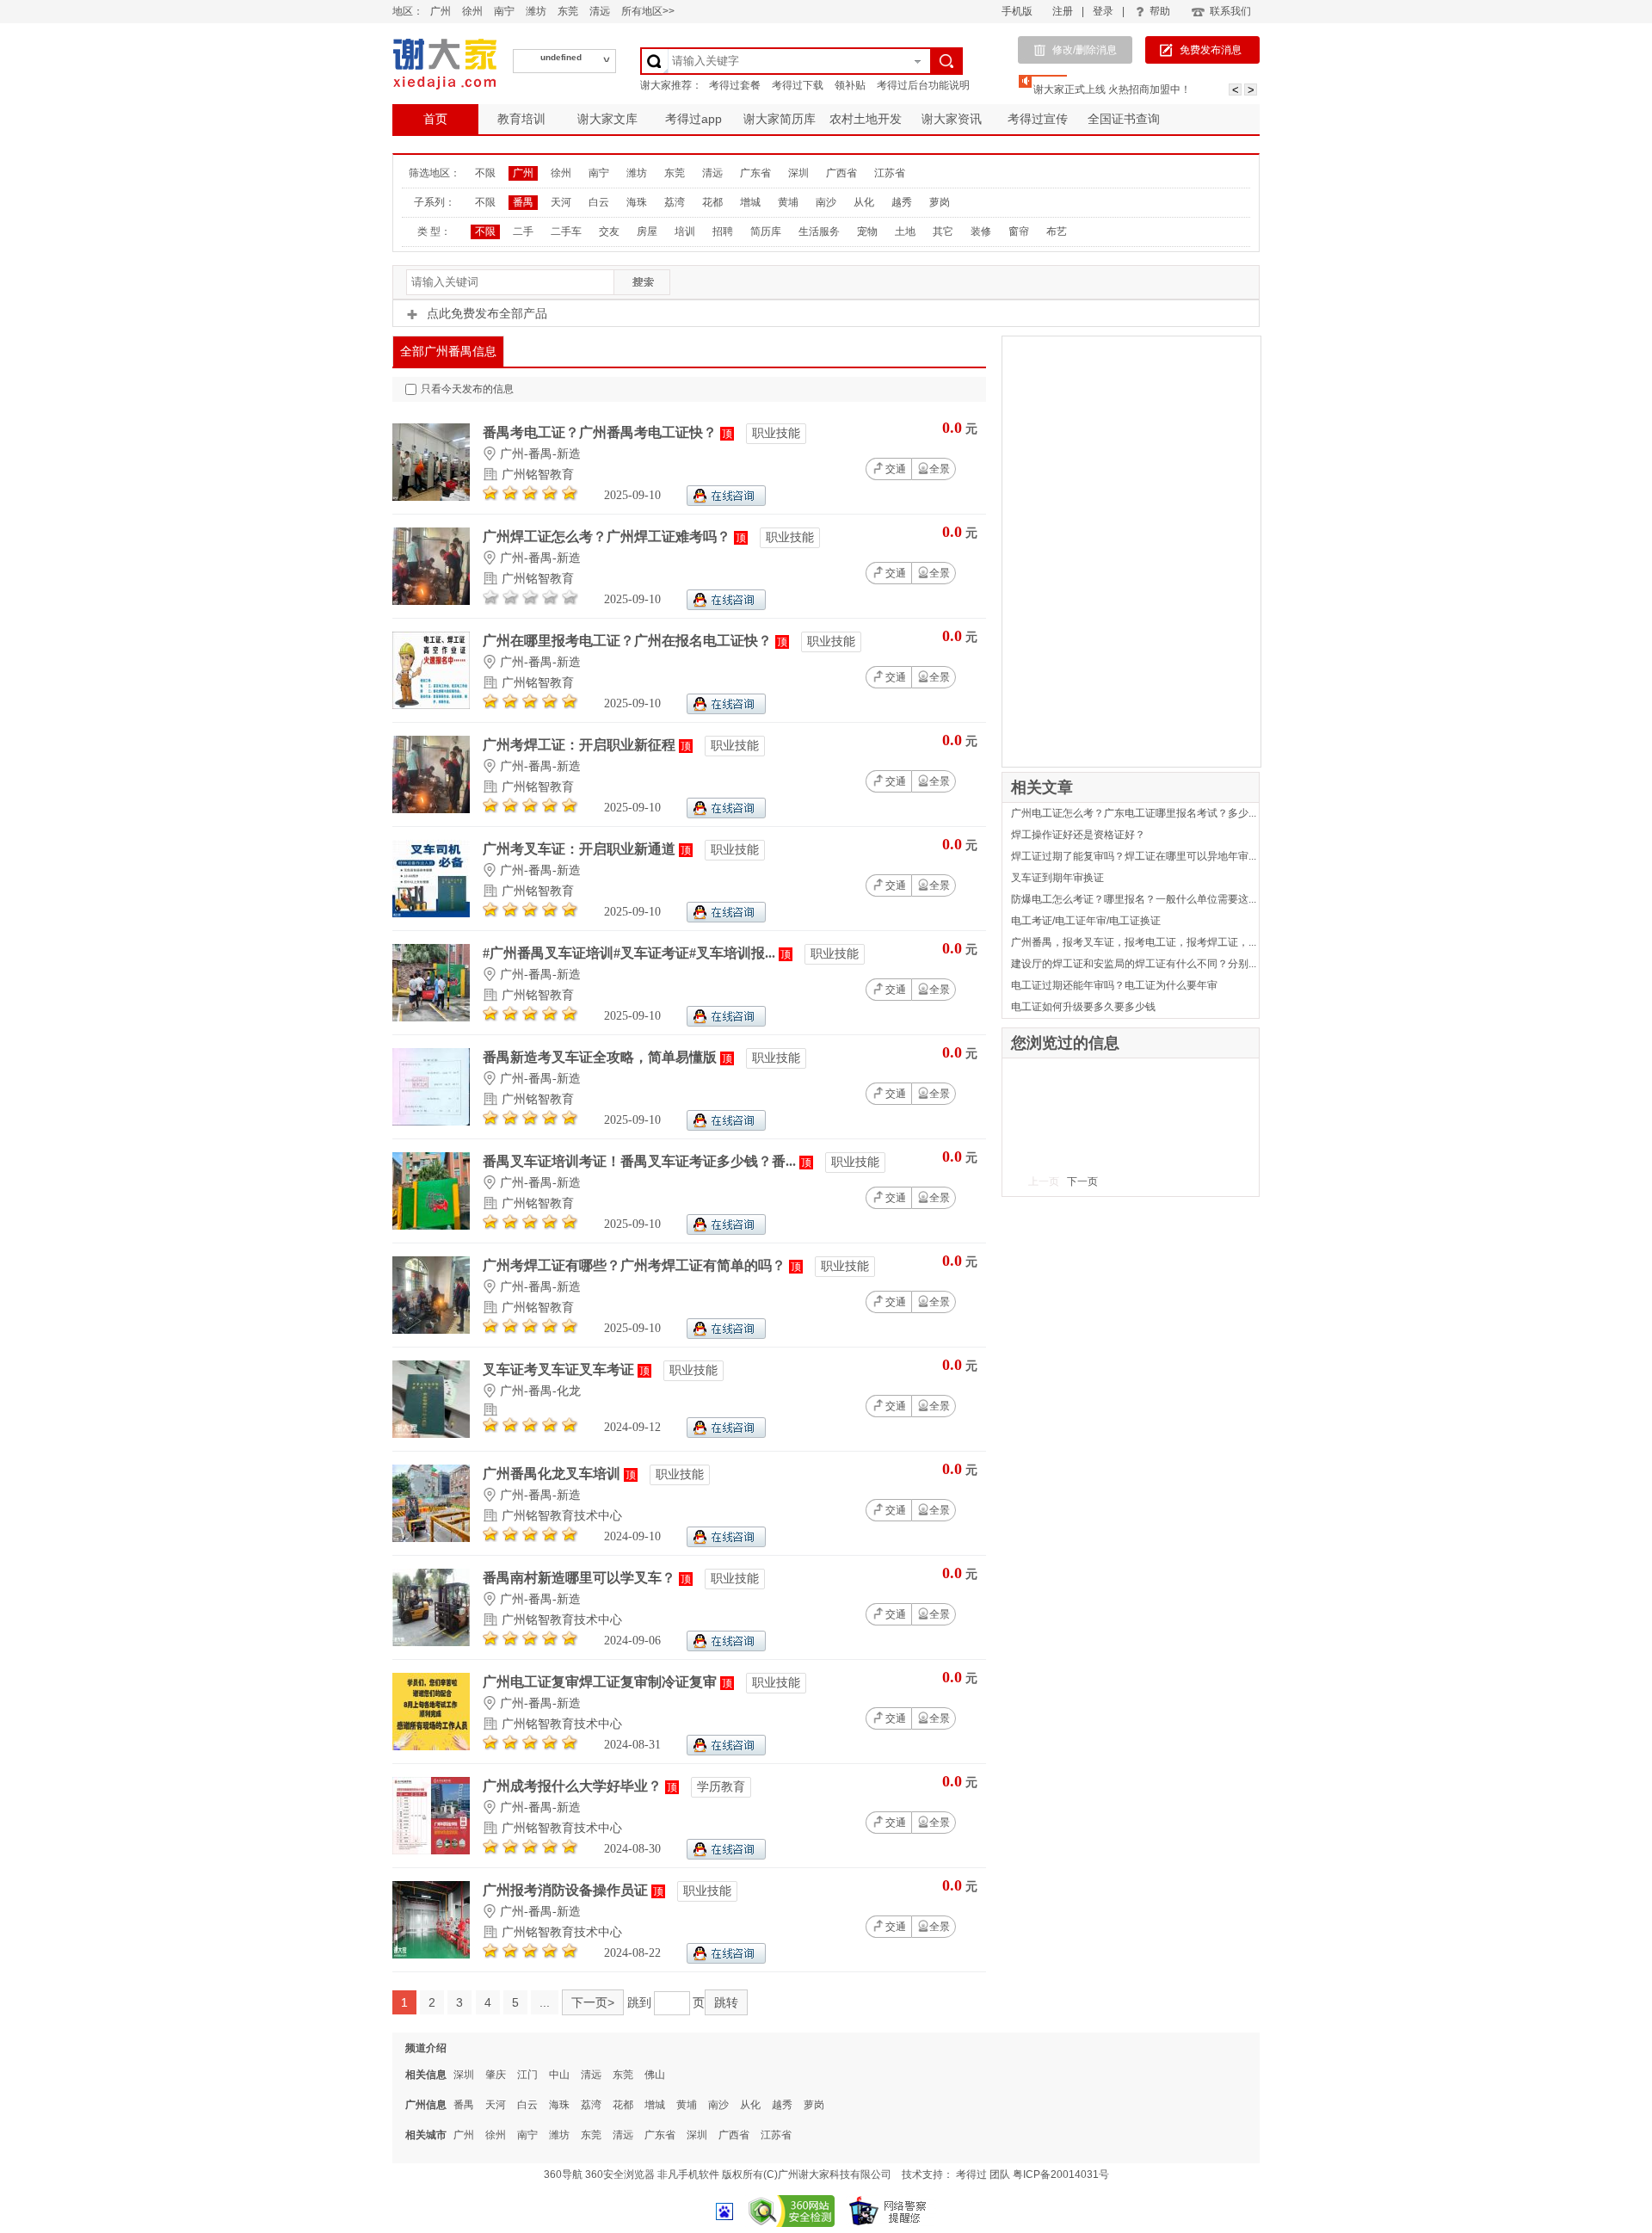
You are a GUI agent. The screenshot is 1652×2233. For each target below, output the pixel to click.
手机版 (1017, 11)
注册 (1063, 11)
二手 (523, 231)
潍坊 (536, 11)
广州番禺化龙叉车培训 (553, 1474)
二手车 (566, 231)
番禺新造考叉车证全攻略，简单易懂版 (601, 1057)
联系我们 (1230, 11)
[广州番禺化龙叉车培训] (431, 1538)
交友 (609, 231)
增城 (750, 202)
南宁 (504, 11)
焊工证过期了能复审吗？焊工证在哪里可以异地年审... (1134, 856)
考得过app (693, 119)
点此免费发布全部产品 (487, 313)
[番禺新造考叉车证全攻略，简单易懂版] (431, 1122)
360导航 (563, 2174)
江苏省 (890, 173)
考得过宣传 (1038, 119)
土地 (905, 231)
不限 (485, 173)
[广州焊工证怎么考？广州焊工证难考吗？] (431, 601)
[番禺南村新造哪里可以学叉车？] (431, 1642)
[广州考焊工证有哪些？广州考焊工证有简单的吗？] (431, 1330)
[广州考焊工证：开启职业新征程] (431, 809)
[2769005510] (726, 1434)
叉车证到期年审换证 (1057, 878)
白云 (599, 202)
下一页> (593, 2002)
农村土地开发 (866, 119)
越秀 (902, 202)
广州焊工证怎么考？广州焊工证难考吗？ (608, 537)
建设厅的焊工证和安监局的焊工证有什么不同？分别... (1134, 964)
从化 (864, 202)
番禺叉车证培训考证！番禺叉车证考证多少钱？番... (641, 1161)
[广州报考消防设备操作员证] (431, 1955)
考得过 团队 (984, 2174)
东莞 (568, 11)
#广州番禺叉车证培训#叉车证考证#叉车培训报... (631, 953)
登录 (1103, 11)
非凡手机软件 (688, 2174)
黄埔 (788, 202)
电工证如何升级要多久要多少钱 (1083, 1007)
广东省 (755, 173)
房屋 (647, 231)
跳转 (726, 2002)
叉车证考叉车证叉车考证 (560, 1369)
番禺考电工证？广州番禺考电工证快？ (601, 432)
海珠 (637, 202)
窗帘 (1019, 231)
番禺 (523, 202)
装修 (981, 231)
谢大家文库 (607, 119)
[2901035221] (726, 1543)
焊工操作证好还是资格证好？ (1078, 835)
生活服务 (819, 231)
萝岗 (940, 202)
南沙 (826, 202)
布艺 (1057, 231)
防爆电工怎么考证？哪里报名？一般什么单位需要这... (1134, 899)
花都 (712, 202)
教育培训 (521, 119)
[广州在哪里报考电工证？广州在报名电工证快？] (431, 705)
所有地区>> (648, 11)
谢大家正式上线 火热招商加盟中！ (1112, 89)
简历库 (766, 231)
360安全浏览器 (620, 2174)
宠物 (867, 231)
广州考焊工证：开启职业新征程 (581, 745)
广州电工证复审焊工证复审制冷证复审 (601, 1682)
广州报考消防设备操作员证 (567, 1890)
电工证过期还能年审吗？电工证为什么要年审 (1114, 985)
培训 (685, 231)
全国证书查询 (1124, 119)
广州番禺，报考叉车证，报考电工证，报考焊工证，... (1134, 942)
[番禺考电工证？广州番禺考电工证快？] (431, 497)
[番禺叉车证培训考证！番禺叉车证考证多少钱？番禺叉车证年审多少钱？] (431, 1226)
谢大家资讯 (952, 119)
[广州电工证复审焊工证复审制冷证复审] (431, 1746)
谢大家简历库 (780, 119)
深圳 (798, 173)
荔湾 (675, 202)
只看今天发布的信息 (467, 389)
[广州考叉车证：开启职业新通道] (431, 913)
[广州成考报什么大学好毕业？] (431, 1851)
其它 (943, 231)
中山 (559, 2075)
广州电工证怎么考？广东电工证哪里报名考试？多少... (1134, 813)
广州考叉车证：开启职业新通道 (581, 849)
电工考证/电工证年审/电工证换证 (1086, 921)
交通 (896, 469)
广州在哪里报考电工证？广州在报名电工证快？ (629, 641)
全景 (940, 469)
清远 (600, 11)
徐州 (472, 11)
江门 (527, 2075)
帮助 (1160, 11)
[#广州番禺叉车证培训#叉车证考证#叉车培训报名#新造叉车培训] (431, 1018)
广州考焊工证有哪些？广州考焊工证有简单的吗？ (636, 1265)
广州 (441, 11)
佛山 (655, 2075)
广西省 (841, 173)
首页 (435, 119)
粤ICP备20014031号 (1061, 2174)
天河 (561, 202)
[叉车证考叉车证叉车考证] (431, 1434)
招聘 (723, 231)
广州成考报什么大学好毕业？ (574, 1786)
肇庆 (496, 2075)
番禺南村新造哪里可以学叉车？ (581, 1578)
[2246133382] (726, 502)
